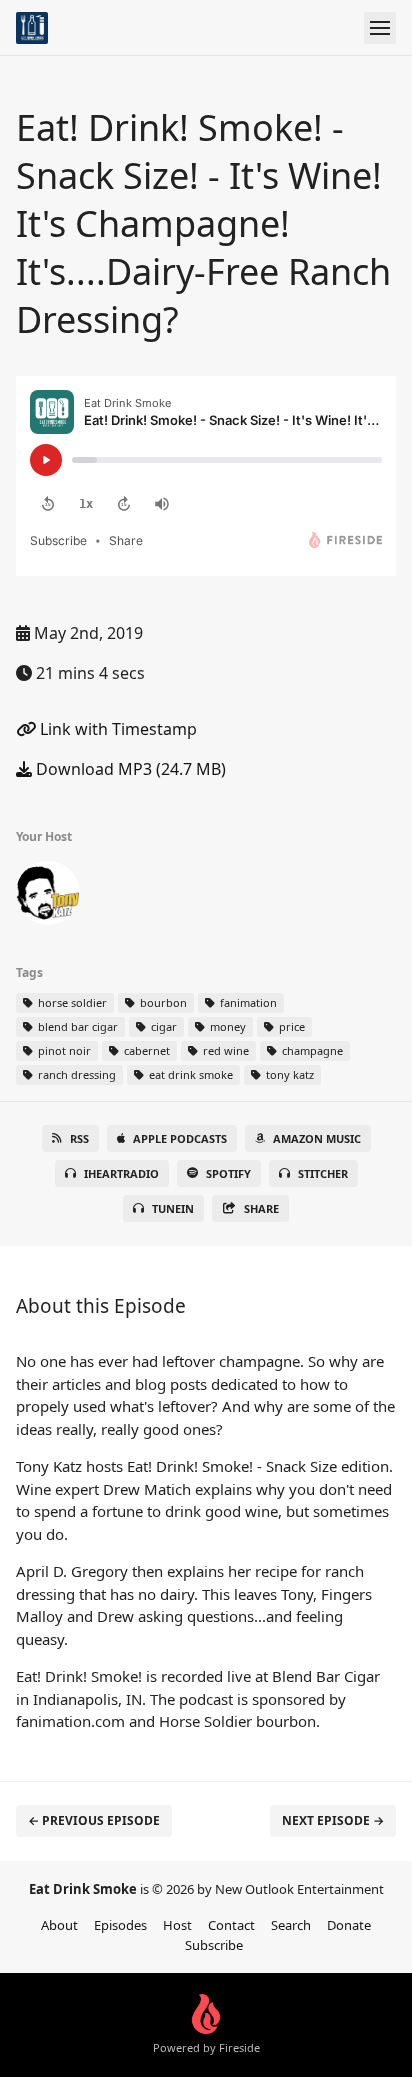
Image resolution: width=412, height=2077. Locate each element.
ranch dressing (75, 1074)
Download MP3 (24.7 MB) (129, 769)
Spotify (228, 1173)
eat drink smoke (189, 1074)
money (226, 1026)
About (59, 1925)
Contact (231, 1925)
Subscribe (214, 1945)
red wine (224, 1050)
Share (261, 1208)
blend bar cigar (76, 1026)
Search (291, 1925)
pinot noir (63, 1050)
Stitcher (323, 1173)
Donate (349, 1925)
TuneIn (173, 1208)
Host (177, 1925)
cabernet (145, 1050)
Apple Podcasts (180, 1138)
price (290, 1026)
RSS (79, 1138)
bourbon (162, 1002)
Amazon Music (317, 1138)
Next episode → (333, 1820)
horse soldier (71, 1002)
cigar (162, 1026)
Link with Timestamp (116, 729)
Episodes (120, 1925)
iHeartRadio (121, 1173)
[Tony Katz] (48, 897)
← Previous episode (94, 1820)
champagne (311, 1050)
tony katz (288, 1074)
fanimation (247, 1002)
